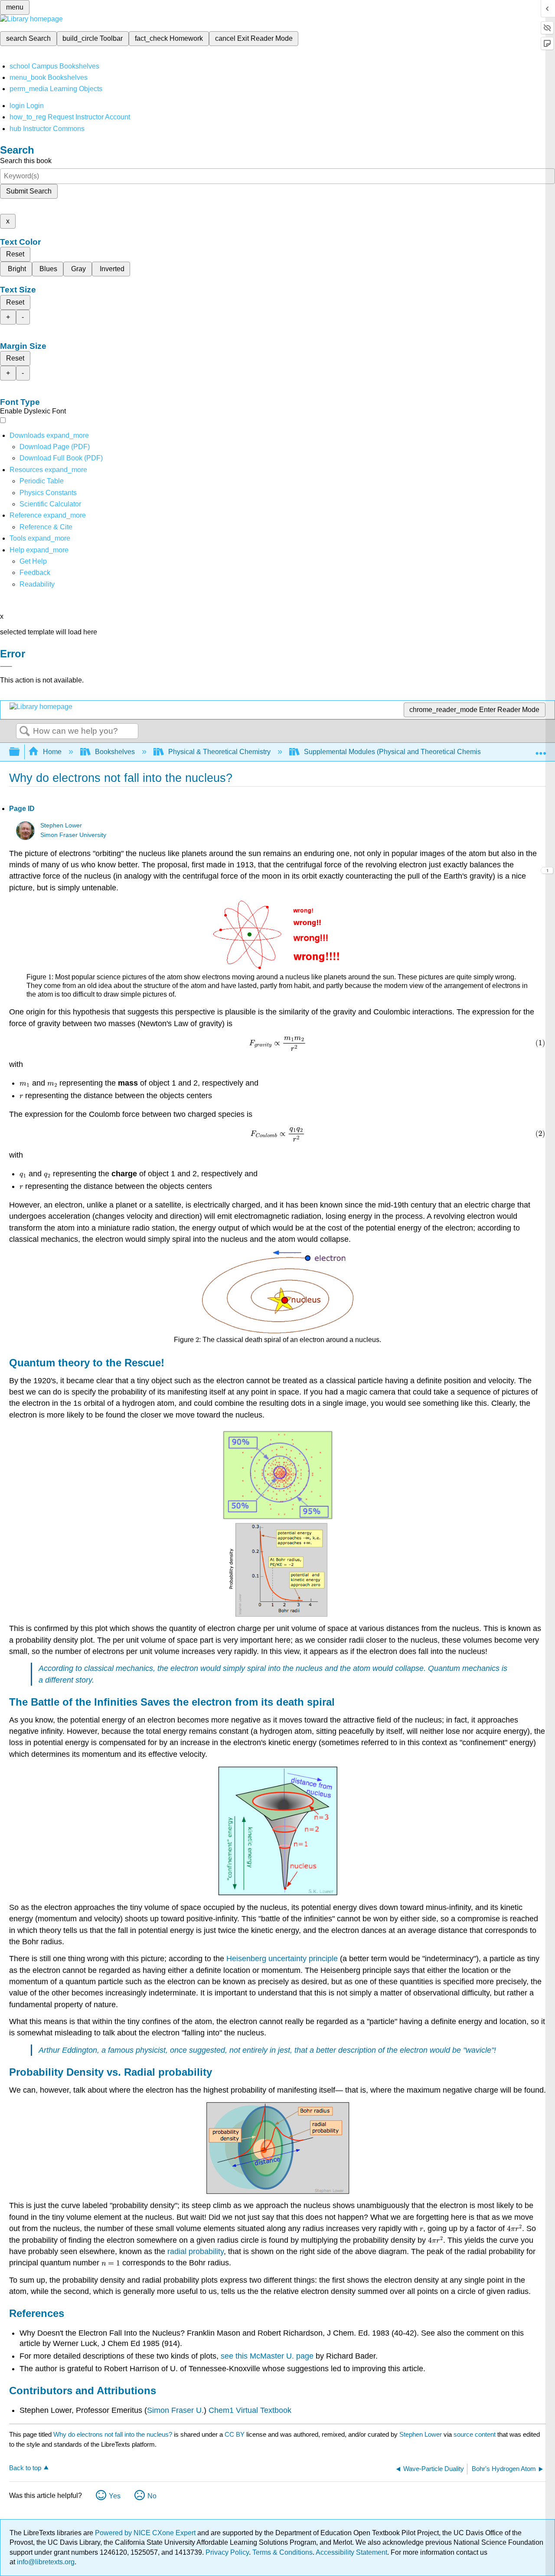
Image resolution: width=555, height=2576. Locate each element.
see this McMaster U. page (268, 2356)
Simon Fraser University (73, 835)
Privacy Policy (227, 2552)
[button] (35, 573)
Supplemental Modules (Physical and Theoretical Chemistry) (397, 752)
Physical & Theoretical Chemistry (219, 752)
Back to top (25, 2468)
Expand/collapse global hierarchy (20, 752)
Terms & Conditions (282, 2552)
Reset (15, 254)
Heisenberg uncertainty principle (282, 1959)
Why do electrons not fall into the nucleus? (113, 2434)
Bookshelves (115, 752)
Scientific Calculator (50, 504)
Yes (115, 2496)
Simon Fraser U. (175, 2410)
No (152, 2496)
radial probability (196, 2251)
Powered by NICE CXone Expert (146, 2533)
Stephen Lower (61, 825)
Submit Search (29, 191)
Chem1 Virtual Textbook (250, 2410)
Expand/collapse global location (541, 749)
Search (25, 732)
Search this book (26, 161)
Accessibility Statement (351, 2552)
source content (475, 2434)
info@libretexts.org (45, 2562)
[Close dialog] (6, 666)
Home (52, 752)
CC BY (235, 2434)
